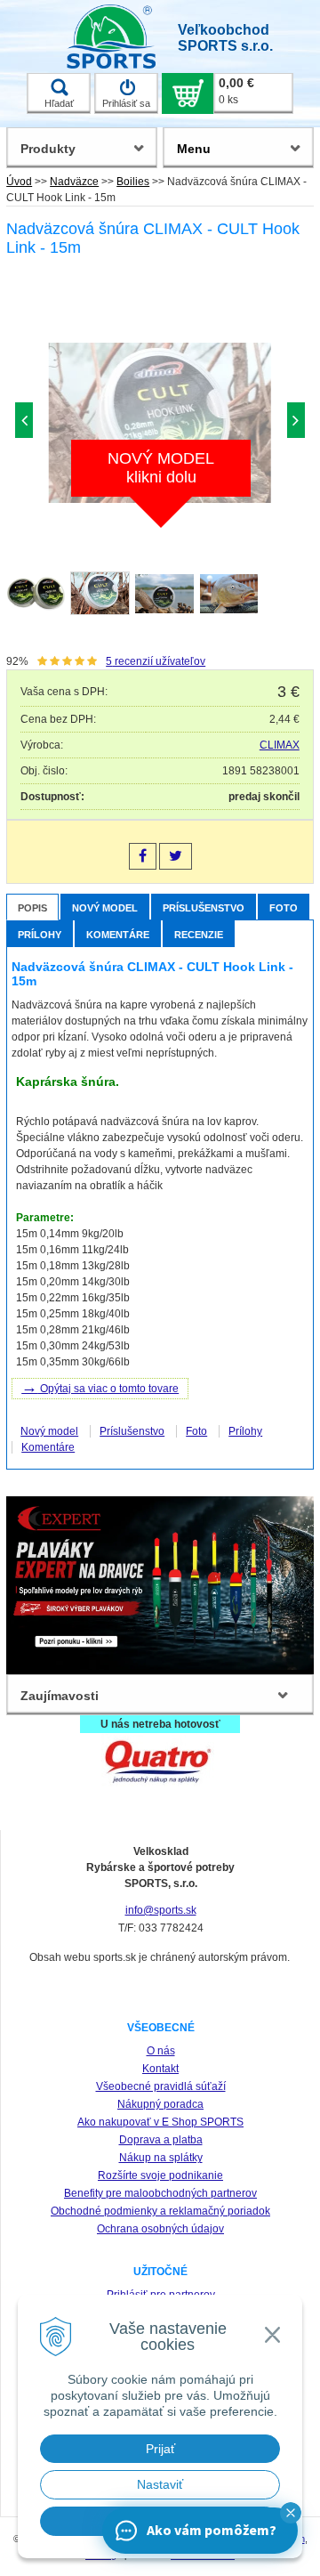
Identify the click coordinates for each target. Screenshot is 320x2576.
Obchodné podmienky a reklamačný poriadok (160, 2211)
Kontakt (160, 2069)
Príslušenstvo (204, 908)
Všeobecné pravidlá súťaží (161, 2086)
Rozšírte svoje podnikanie (160, 2175)
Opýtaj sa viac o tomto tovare (100, 1387)
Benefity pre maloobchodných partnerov (160, 2193)
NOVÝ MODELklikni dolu (161, 468)
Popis (32, 908)
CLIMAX (280, 745)
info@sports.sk (161, 1910)
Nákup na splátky (161, 2158)
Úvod (19, 182)
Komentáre (118, 935)
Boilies (133, 182)
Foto (284, 908)
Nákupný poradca (160, 2104)
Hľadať (59, 103)
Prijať (160, 2449)
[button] (291, 2513)
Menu (194, 149)
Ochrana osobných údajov (160, 2229)
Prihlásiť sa (126, 103)
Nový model (105, 908)
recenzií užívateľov (156, 661)
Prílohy (40, 935)
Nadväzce (74, 182)
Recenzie (199, 935)
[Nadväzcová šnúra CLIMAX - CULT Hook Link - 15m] (160, 425)
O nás (161, 2051)
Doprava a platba (161, 2140)
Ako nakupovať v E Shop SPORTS (160, 2122)
